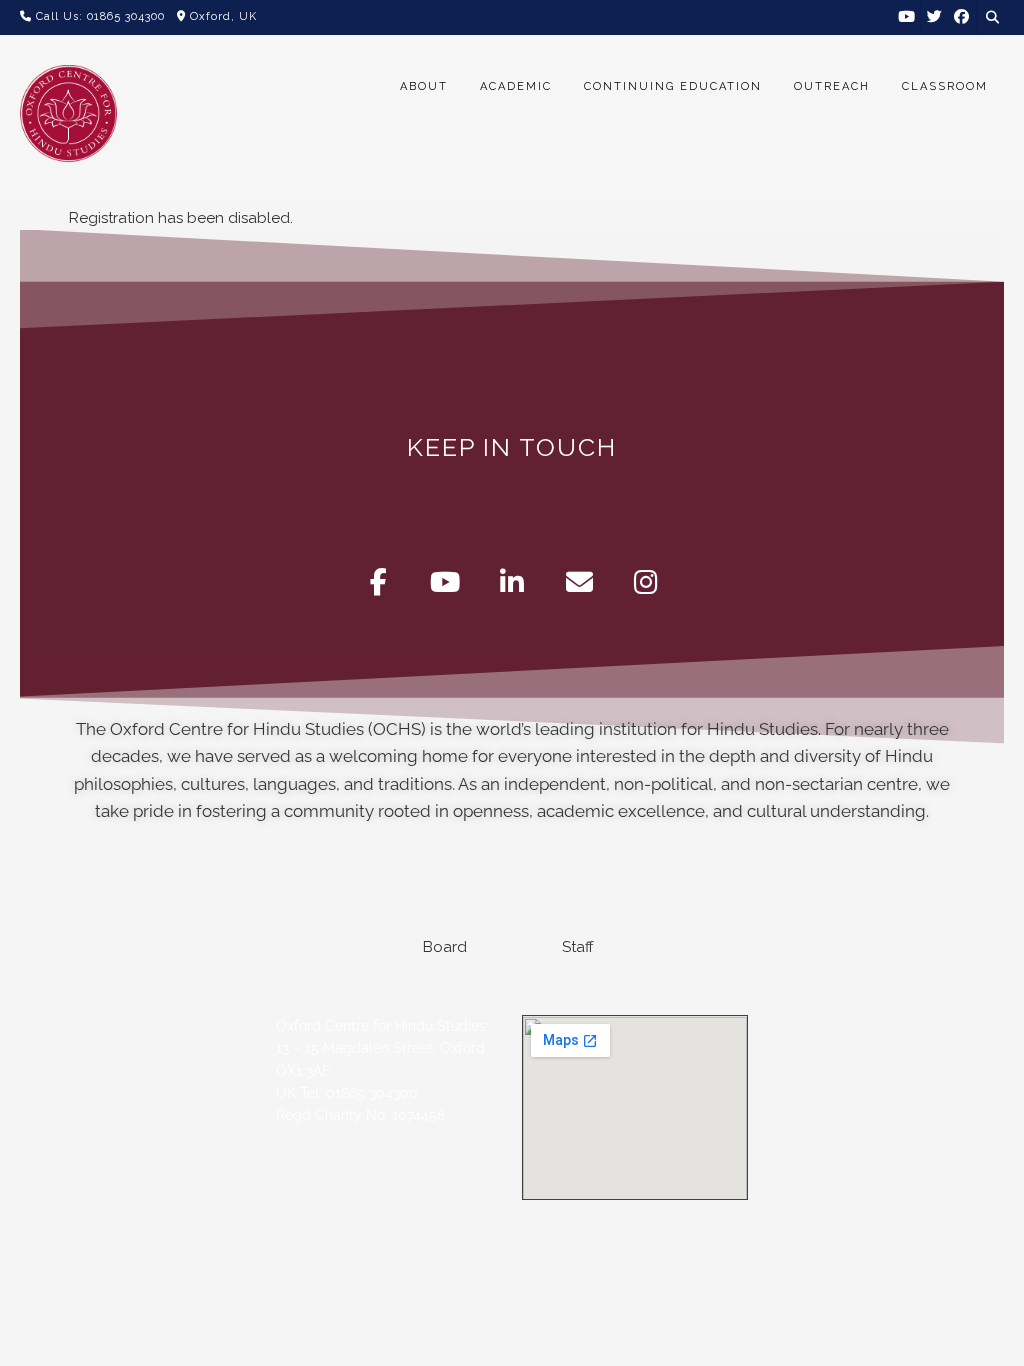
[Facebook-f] (378, 582)
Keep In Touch (512, 447)
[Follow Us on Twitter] (934, 16)
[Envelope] (579, 582)
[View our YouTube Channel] (906, 16)
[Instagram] (646, 582)
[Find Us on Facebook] (961, 16)
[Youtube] (445, 582)
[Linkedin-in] (512, 582)
